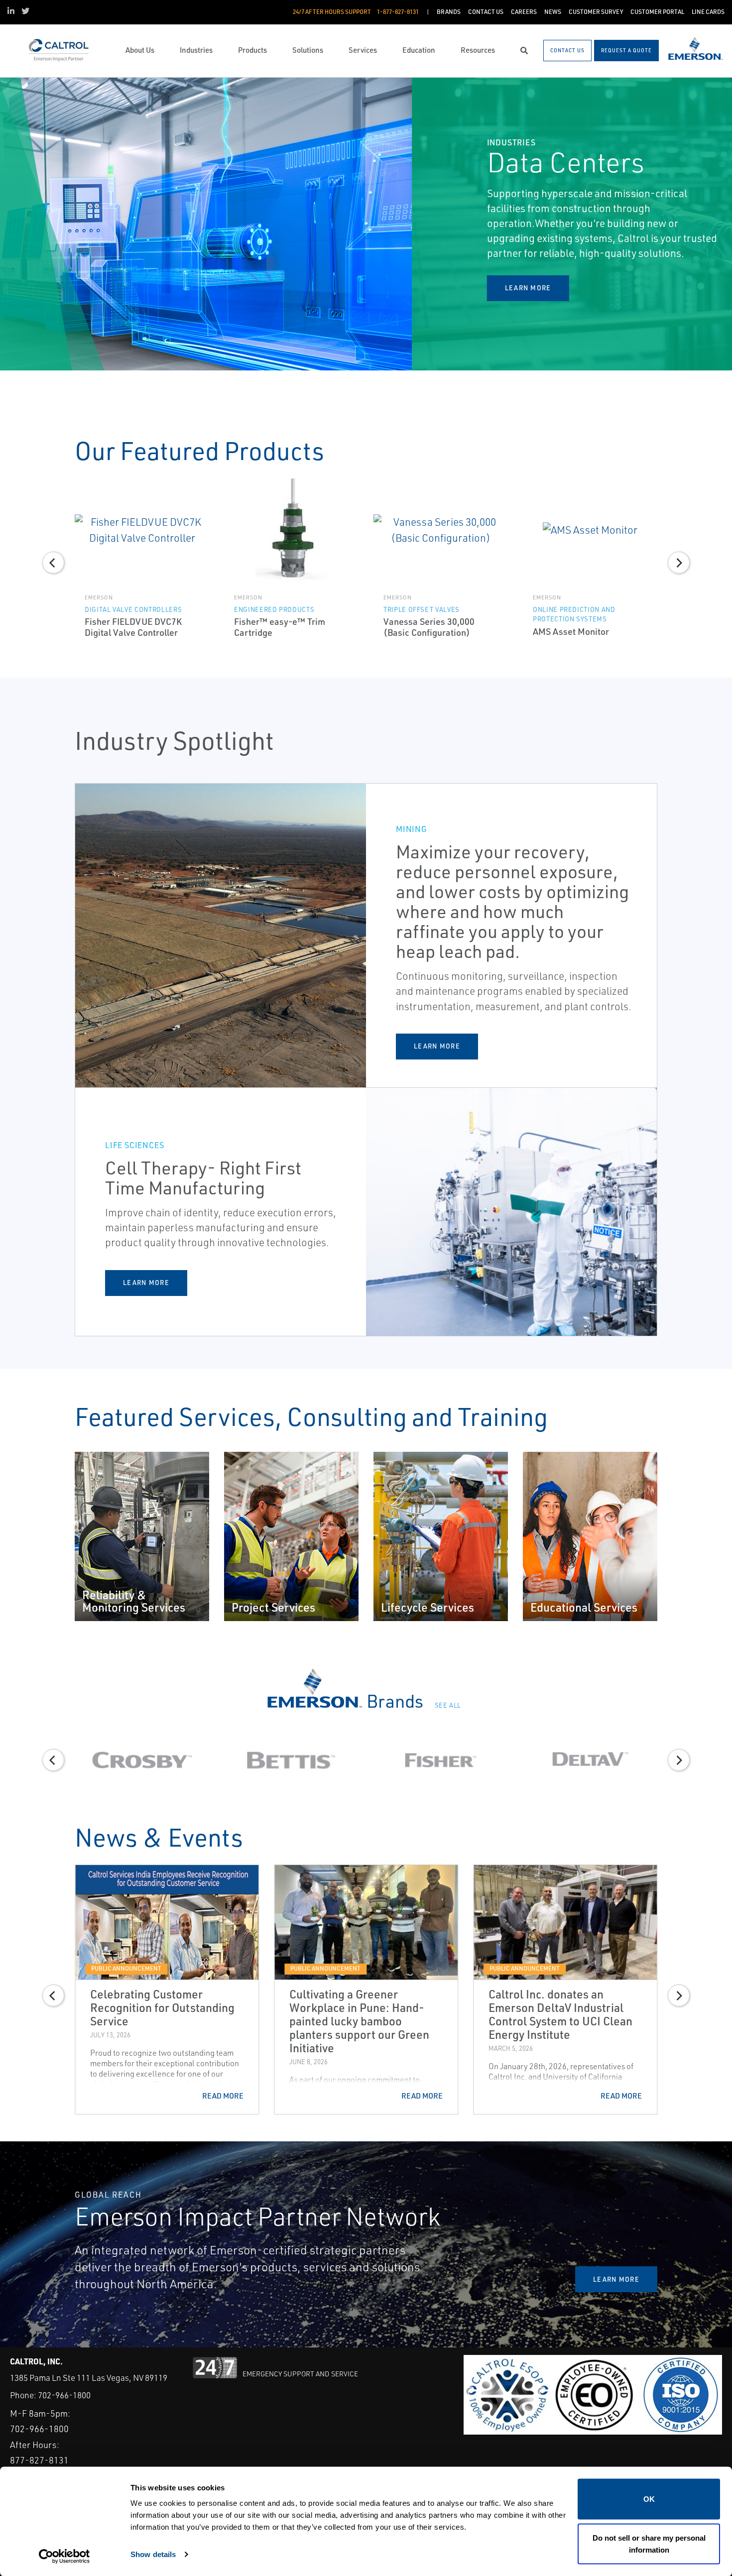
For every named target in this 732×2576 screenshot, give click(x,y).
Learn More (437, 1046)
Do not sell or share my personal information (649, 2543)
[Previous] (16, 224)
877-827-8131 (39, 2460)
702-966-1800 (64, 2395)
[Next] (716, 224)
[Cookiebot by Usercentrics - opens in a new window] (64, 2557)
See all (449, 1705)
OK (649, 2499)
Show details (153, 2554)
